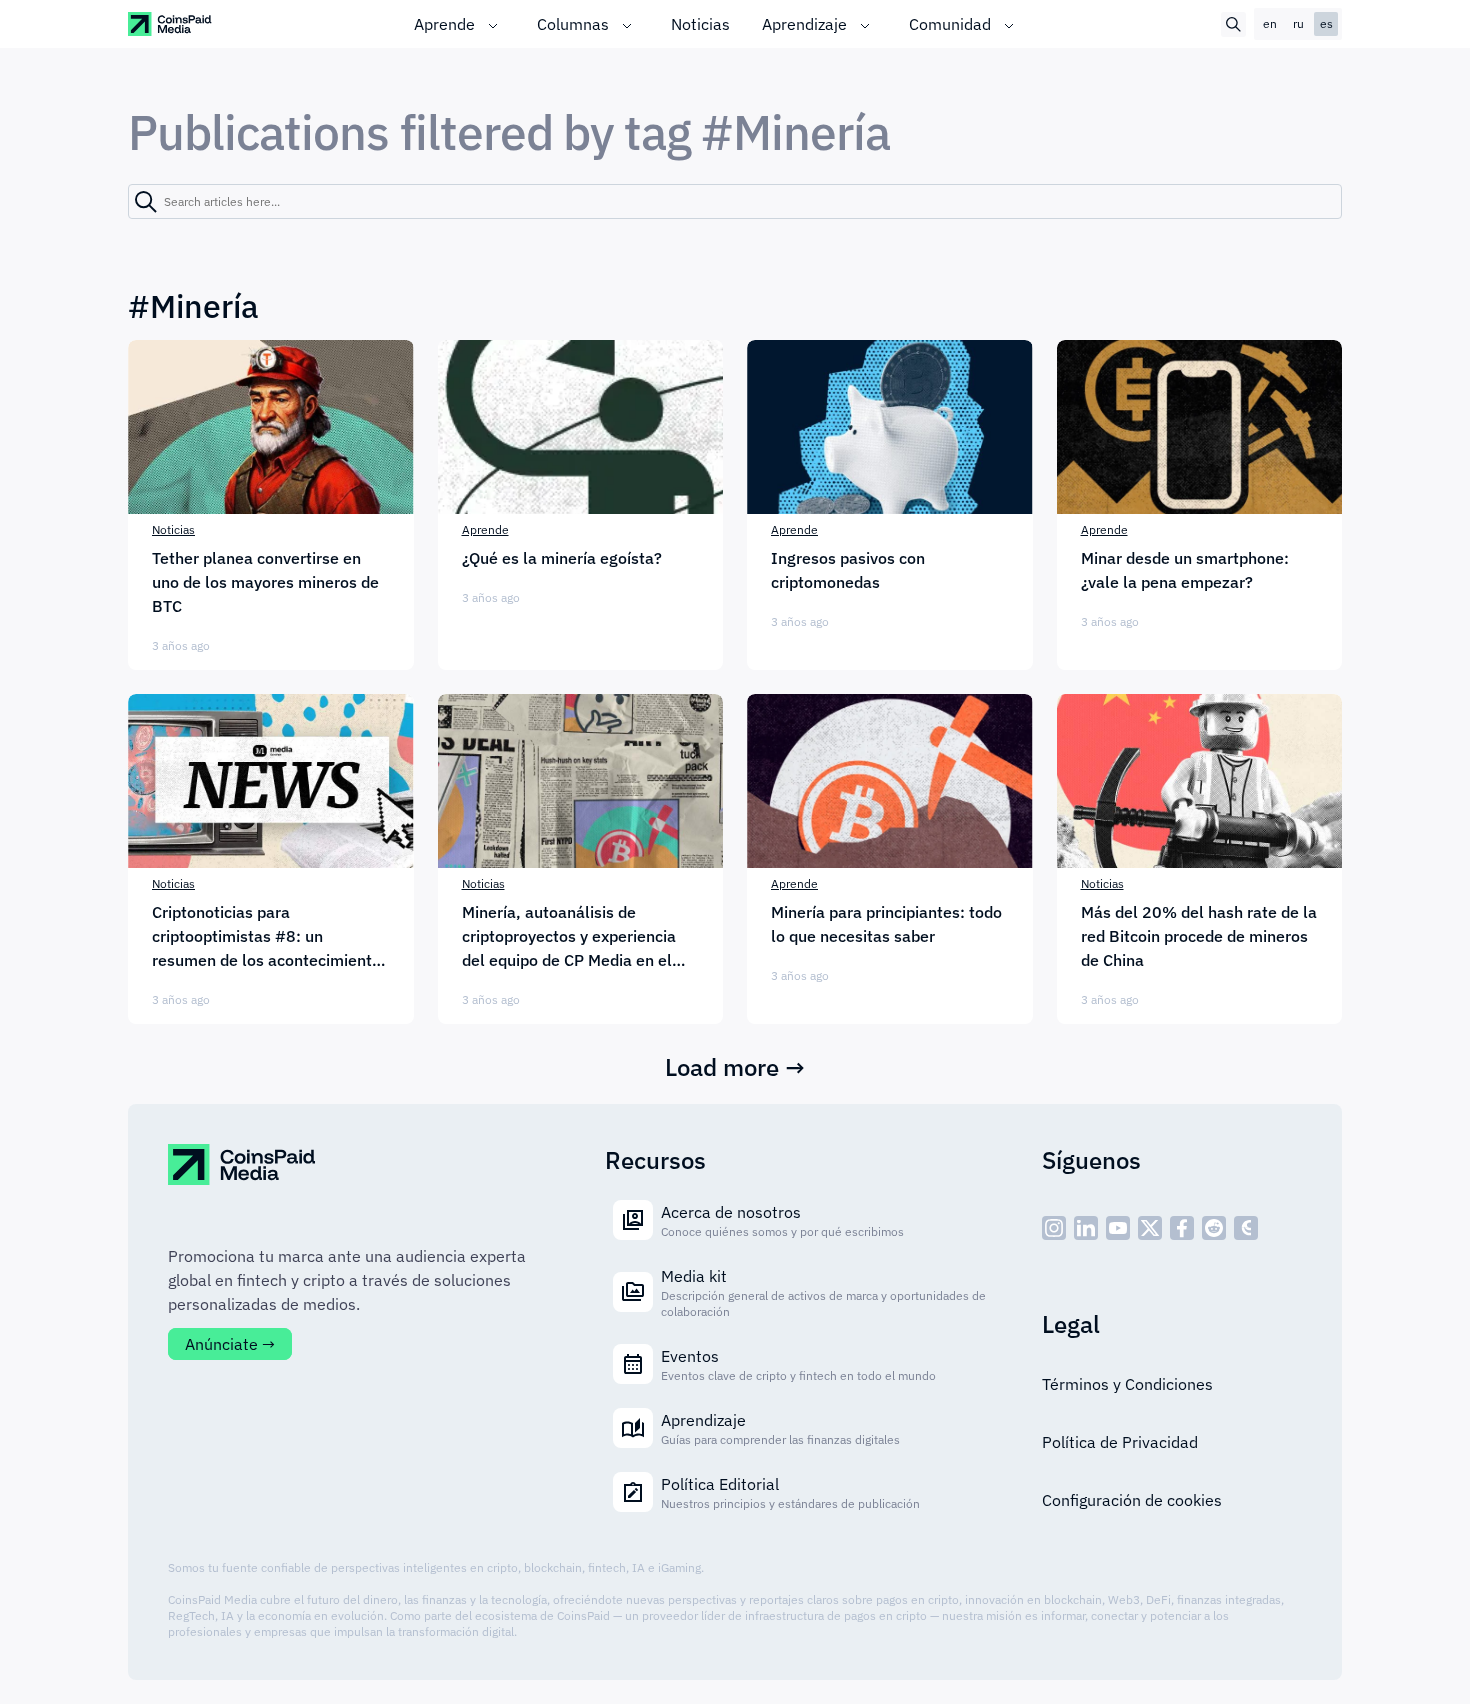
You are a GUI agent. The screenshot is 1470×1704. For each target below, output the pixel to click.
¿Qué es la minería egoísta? (562, 558)
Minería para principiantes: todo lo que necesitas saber (886, 924)
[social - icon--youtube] (1118, 1228)
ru (1298, 23)
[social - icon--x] (1150, 1228)
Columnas (573, 24)
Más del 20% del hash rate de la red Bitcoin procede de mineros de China (1199, 936)
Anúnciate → (230, 1344)
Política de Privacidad (1120, 1442)
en (1270, 23)
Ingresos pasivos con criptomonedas (848, 570)
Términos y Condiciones (1127, 1384)
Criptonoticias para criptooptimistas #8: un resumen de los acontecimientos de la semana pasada (270, 937)
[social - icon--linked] (1086, 1228)
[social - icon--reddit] (1214, 1228)
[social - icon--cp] (1246, 1228)
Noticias (700, 24)
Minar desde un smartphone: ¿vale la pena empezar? (1185, 570)
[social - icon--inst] (1054, 1228)
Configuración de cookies (1132, 1500)
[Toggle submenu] (493, 24)
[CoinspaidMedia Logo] (170, 23)
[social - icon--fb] (1182, 1228)
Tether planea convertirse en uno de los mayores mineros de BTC (265, 582)
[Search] (146, 202)
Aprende (444, 24)
